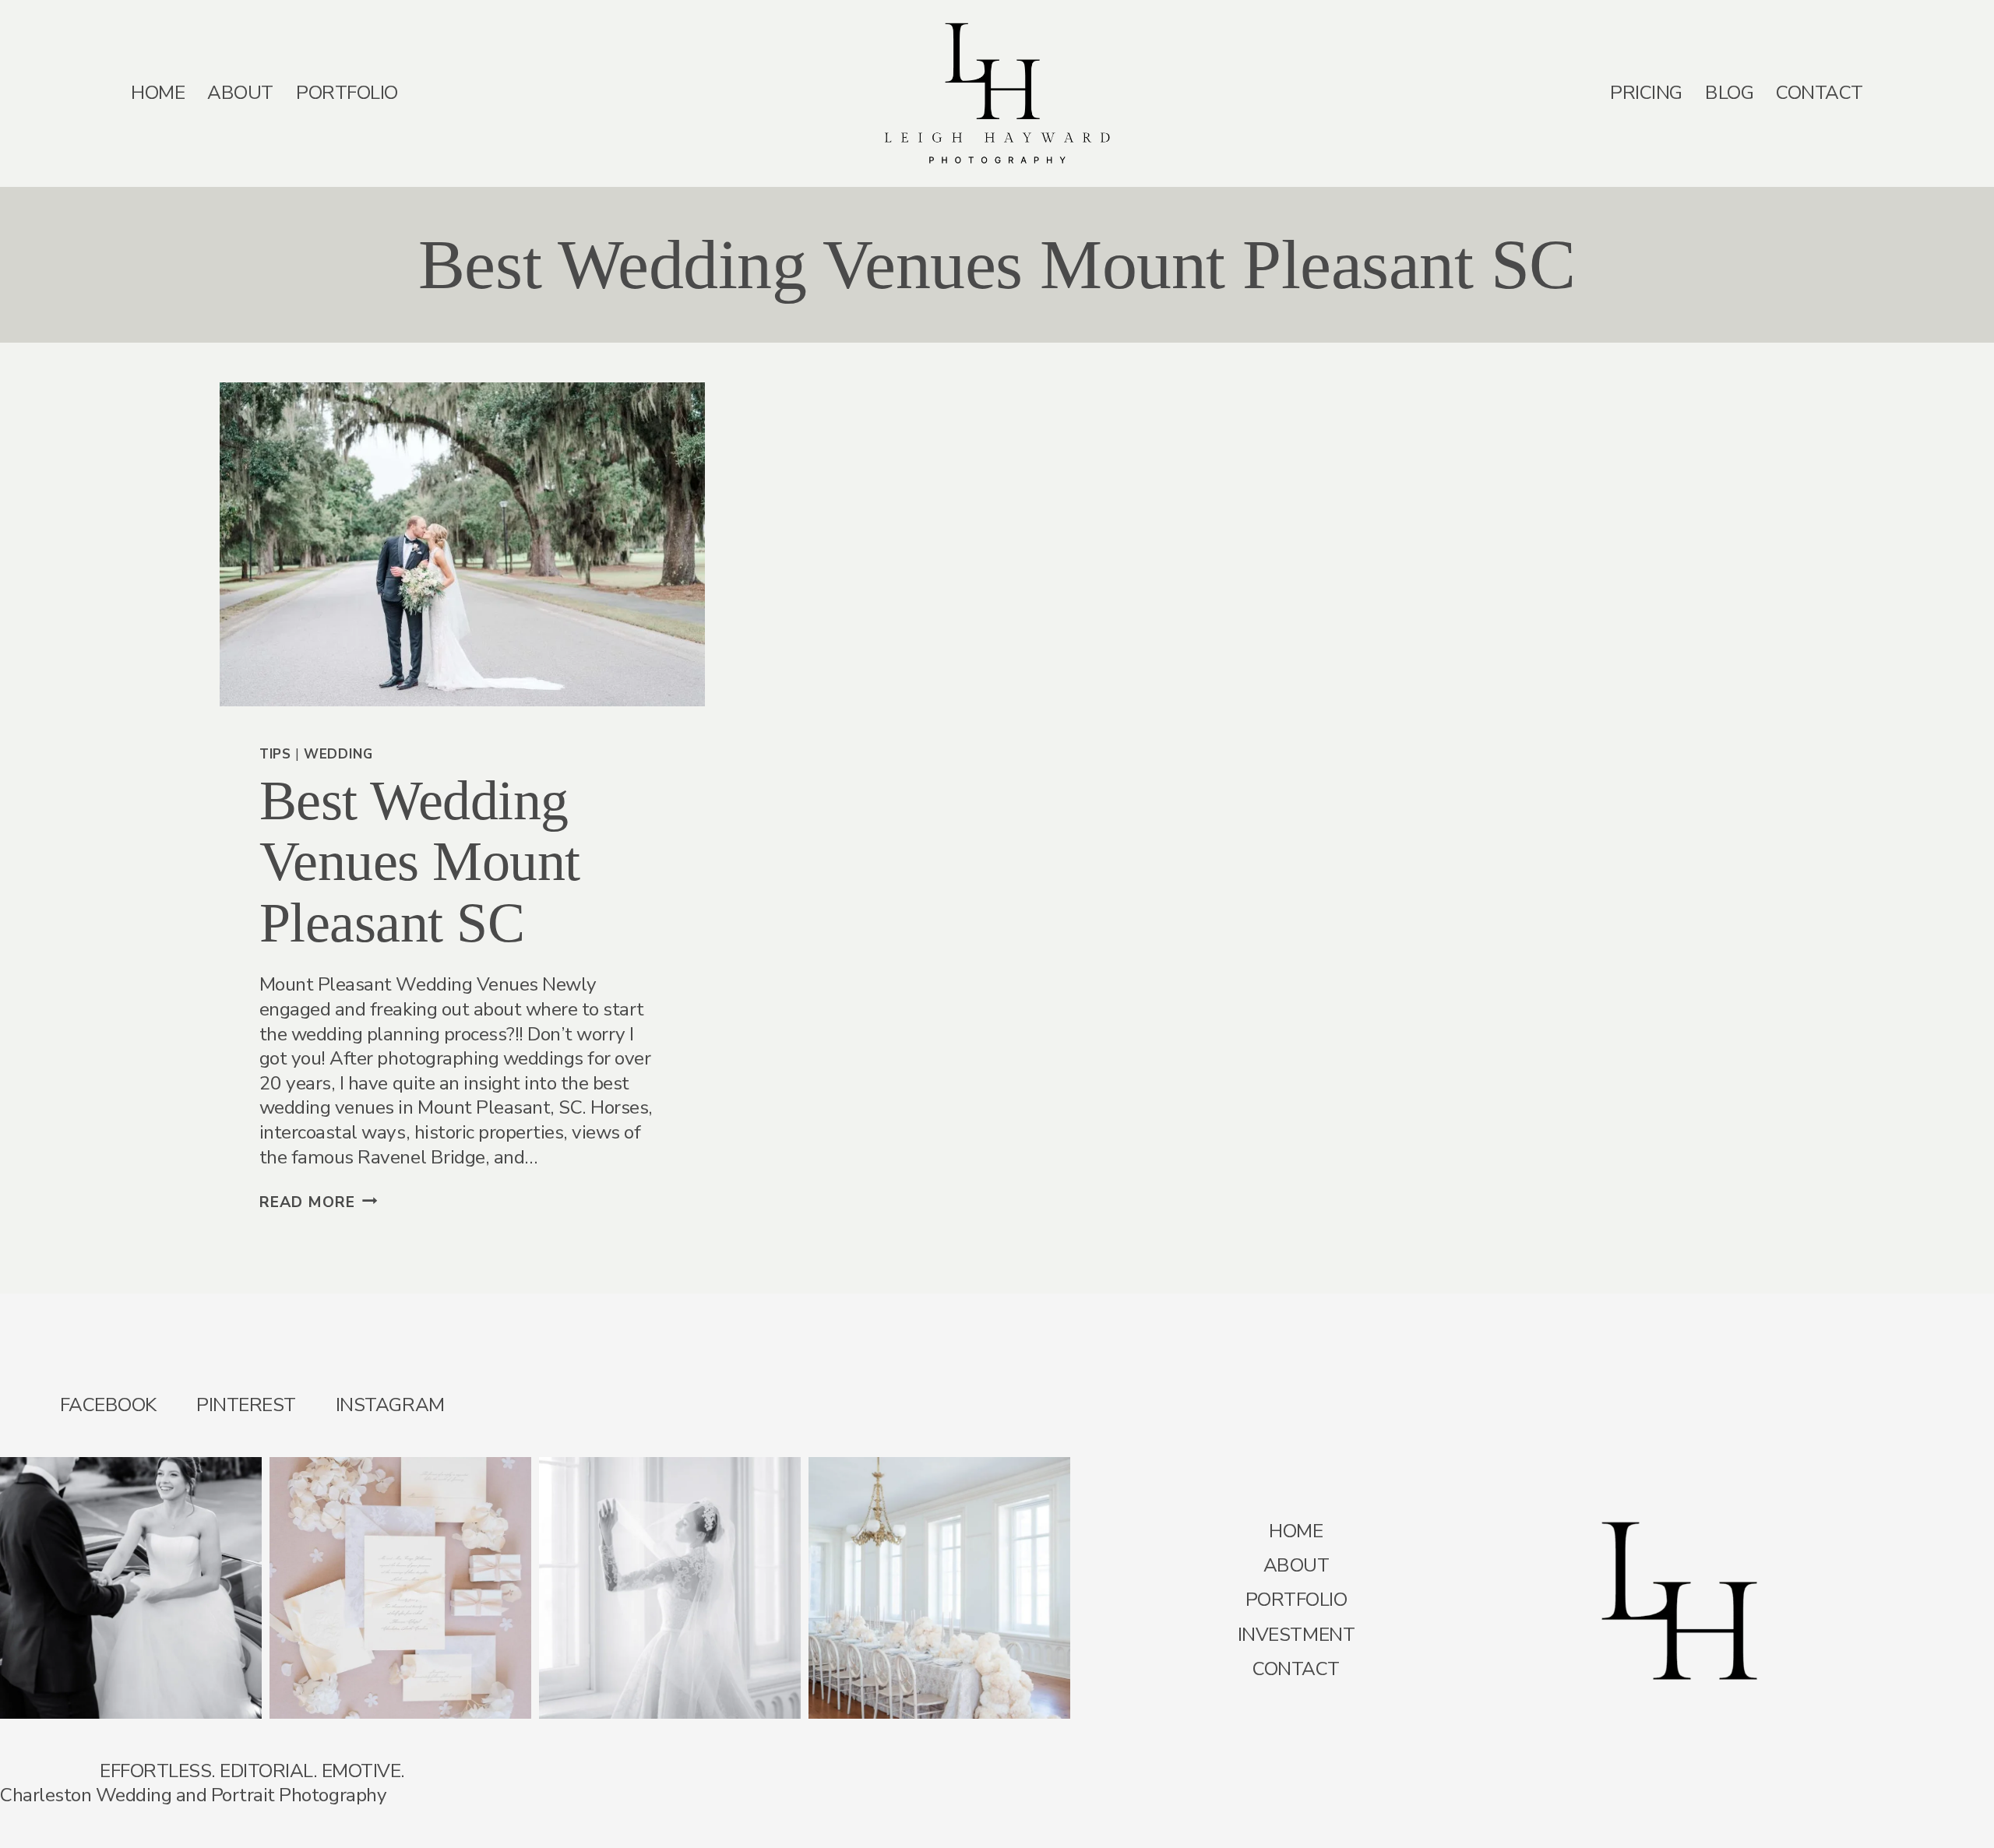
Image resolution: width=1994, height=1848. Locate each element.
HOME (158, 93)
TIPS (275, 754)
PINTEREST (246, 1405)
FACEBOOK (108, 1405)
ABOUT (240, 93)
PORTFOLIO (347, 93)
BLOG (1729, 93)
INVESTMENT (1296, 1635)
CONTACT (1820, 93)
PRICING (1646, 93)
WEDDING (338, 754)
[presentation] (462, 544)
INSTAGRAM (390, 1405)
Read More (319, 1202)
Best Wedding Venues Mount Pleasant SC (420, 862)
